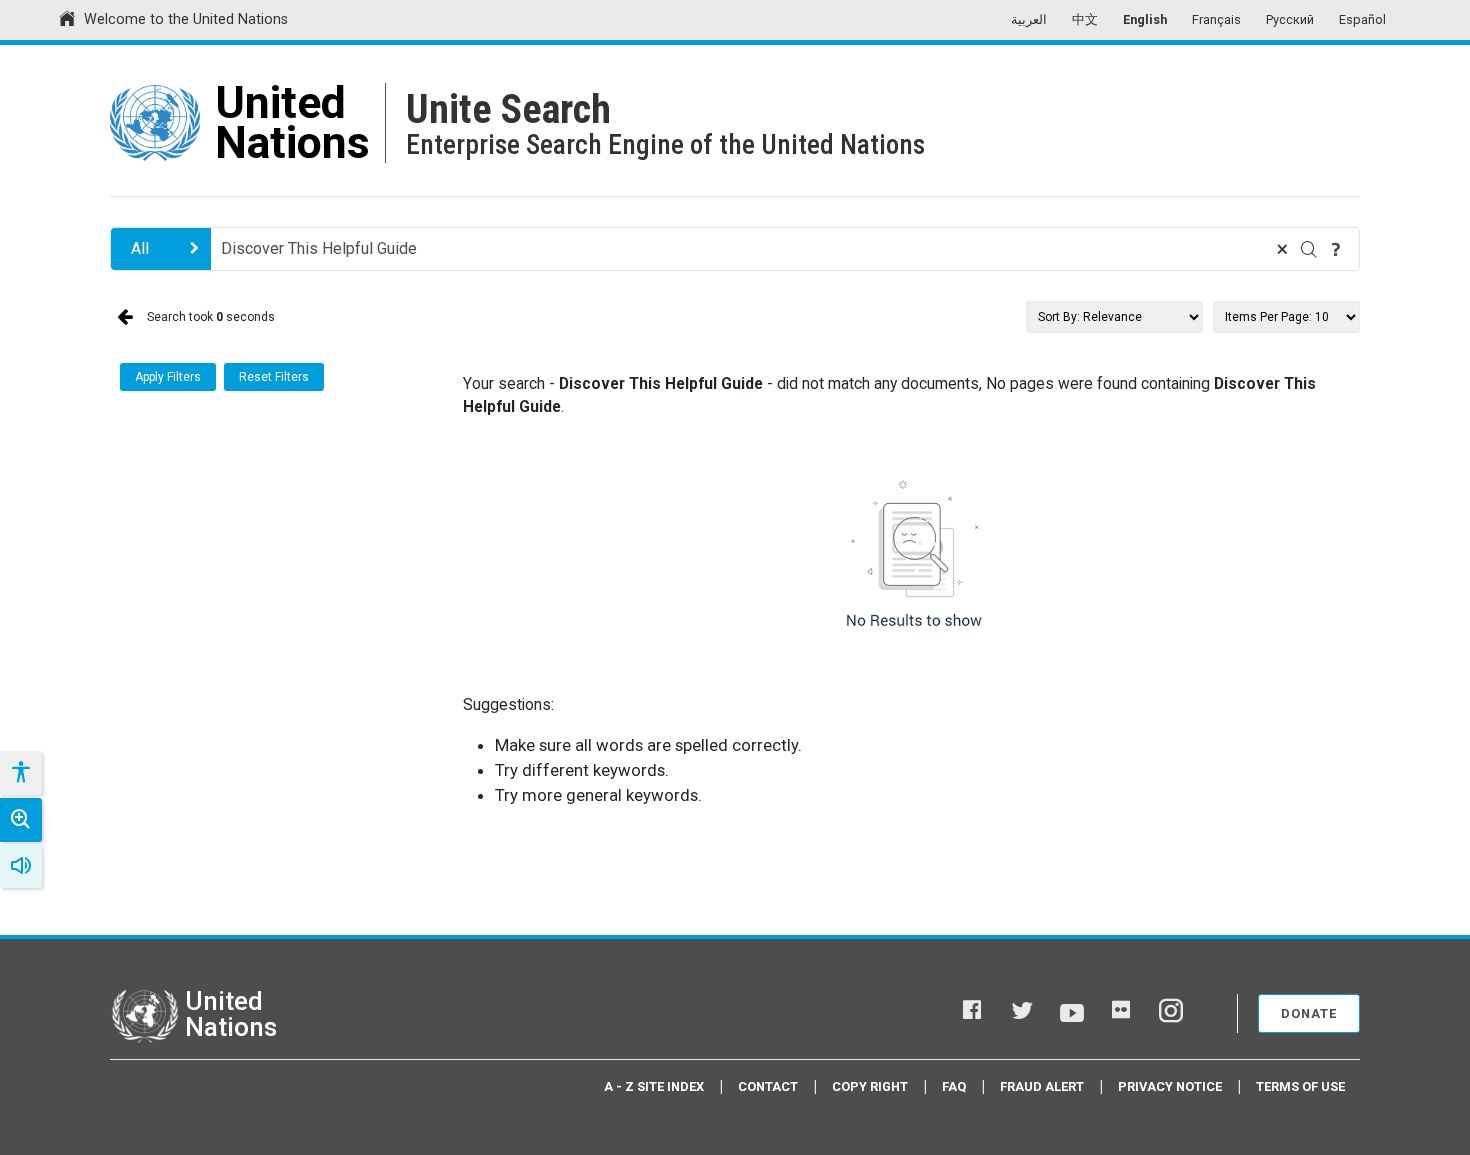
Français (1216, 19)
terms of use (1300, 1086)
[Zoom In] (21, 820)
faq (954, 1086)
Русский (1290, 19)
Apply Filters (168, 377)
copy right (870, 1086)
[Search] (1309, 249)
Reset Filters (274, 377)
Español (1362, 19)
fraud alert (1042, 1086)
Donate (1309, 1013)
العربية (1029, 19)
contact (768, 1086)
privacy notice (1170, 1086)
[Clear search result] (1282, 249)
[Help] (1336, 249)
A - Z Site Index (654, 1086)
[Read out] (21, 866)
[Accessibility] (20, 773)
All (140, 248)
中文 (1085, 19)
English (1145, 19)
